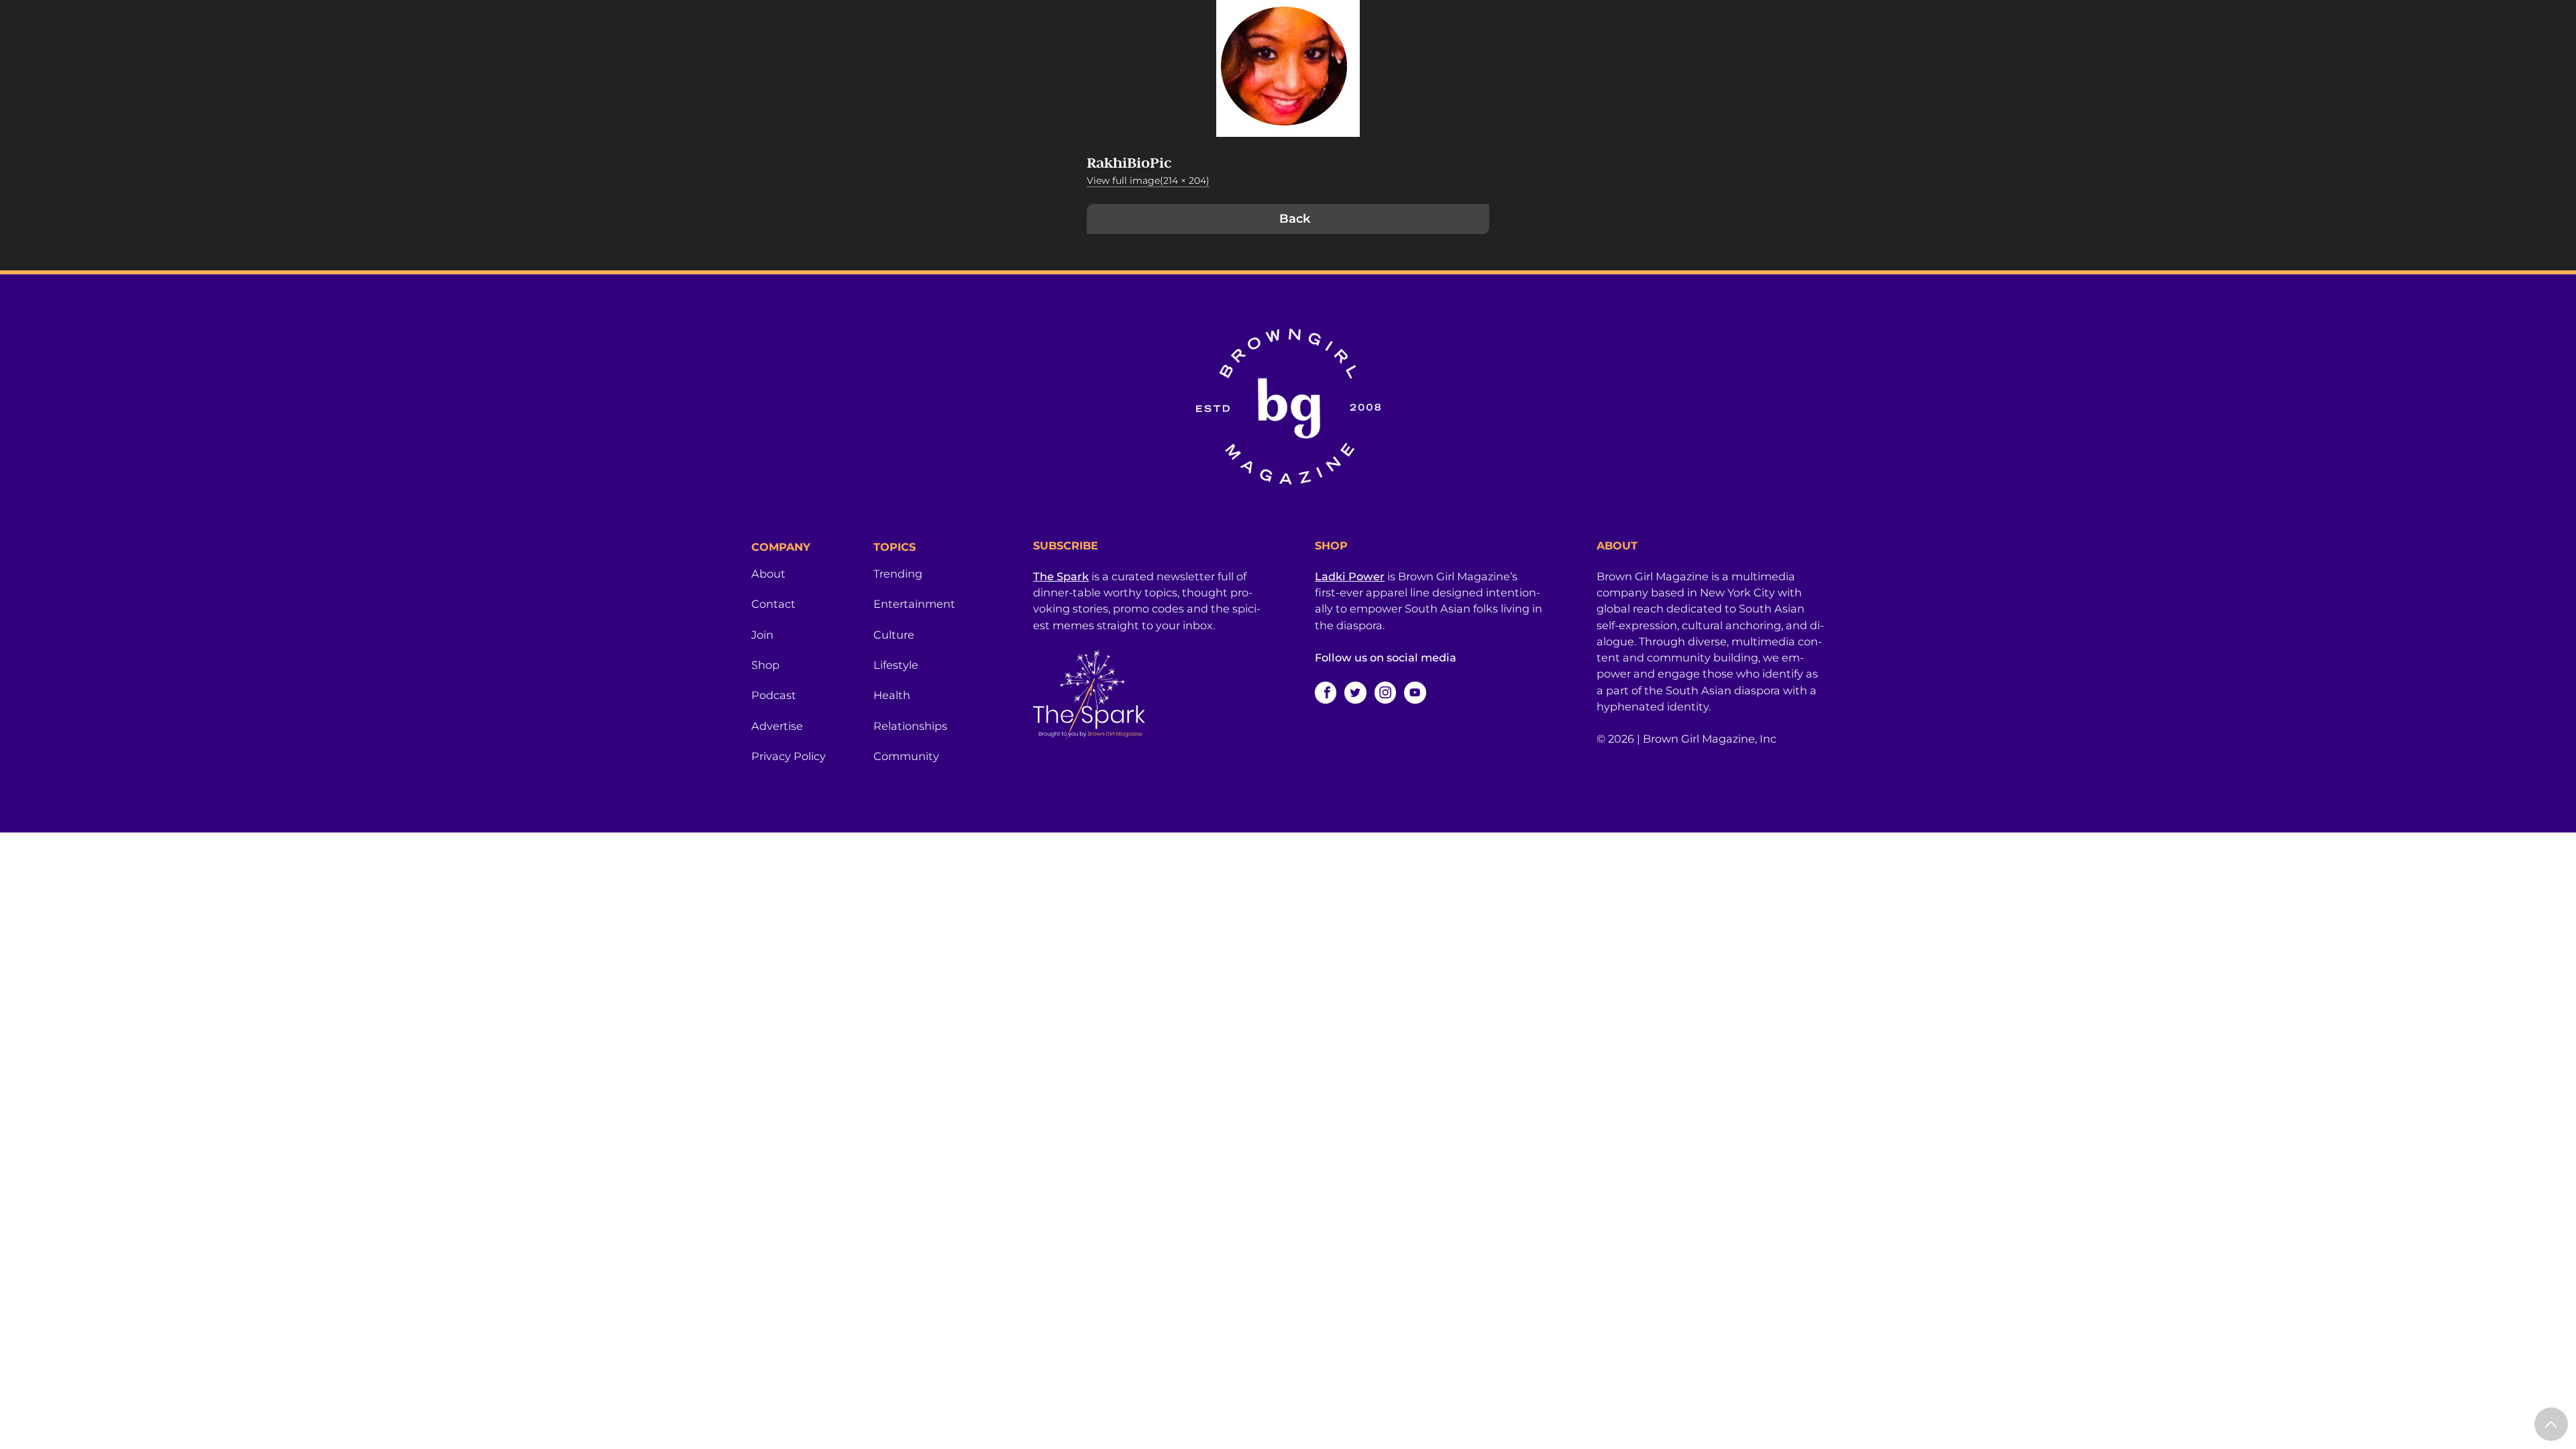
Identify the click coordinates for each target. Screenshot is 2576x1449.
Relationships (910, 726)
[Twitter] (1355, 692)
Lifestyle (896, 665)
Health (892, 695)
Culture (894, 635)
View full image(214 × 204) (1148, 180)
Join (762, 635)
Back (1295, 219)
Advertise (777, 726)
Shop (765, 665)
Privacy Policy (789, 756)
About (768, 574)
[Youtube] (1415, 692)
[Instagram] (1385, 692)
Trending (898, 574)
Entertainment (914, 604)
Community (906, 756)
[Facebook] (1326, 692)
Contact (773, 604)
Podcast (774, 695)
